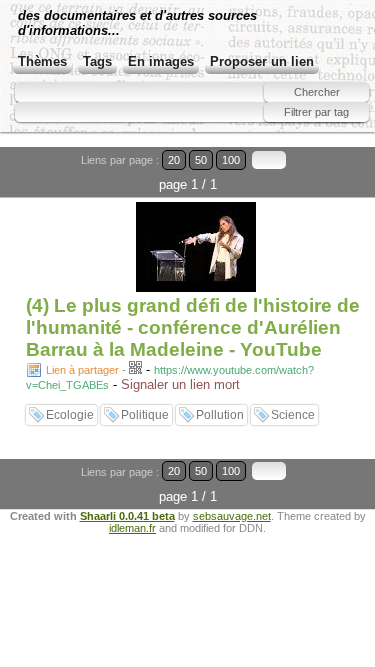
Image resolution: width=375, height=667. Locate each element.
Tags (97, 61)
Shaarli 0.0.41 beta (127, 516)
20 (174, 160)
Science (293, 415)
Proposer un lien (262, 61)
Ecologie (70, 415)
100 (231, 160)
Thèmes (42, 61)
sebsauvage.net (232, 516)
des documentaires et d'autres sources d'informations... (137, 23)
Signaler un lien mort (180, 384)
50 (201, 160)
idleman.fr (132, 528)
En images (161, 61)
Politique (145, 415)
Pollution (220, 415)
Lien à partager (82, 370)
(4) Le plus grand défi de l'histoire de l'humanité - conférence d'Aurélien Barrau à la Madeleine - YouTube (193, 327)
